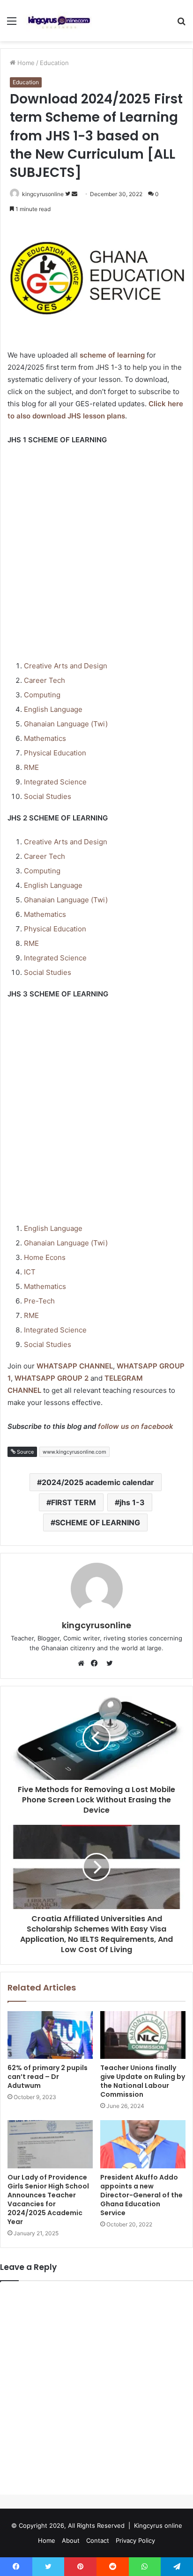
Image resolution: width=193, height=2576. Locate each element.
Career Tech (45, 680)
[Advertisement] (96, 554)
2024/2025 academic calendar (98, 1482)
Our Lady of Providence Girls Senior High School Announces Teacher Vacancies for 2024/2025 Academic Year (48, 2199)
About (71, 2540)
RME (31, 767)
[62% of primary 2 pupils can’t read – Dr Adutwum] (50, 2035)
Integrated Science (55, 782)
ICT (30, 1272)
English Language (53, 709)
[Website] (83, 1663)
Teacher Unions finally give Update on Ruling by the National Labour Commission (143, 2081)
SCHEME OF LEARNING (98, 1522)
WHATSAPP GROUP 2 (52, 1378)
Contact (98, 2540)
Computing (42, 695)
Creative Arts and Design (66, 666)
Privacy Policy (135, 2540)
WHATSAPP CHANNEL (75, 1366)
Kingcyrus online (158, 2525)
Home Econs (45, 1257)
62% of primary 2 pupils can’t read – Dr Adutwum (48, 2077)
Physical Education (55, 753)
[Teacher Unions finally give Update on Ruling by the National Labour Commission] (143, 2035)
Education (54, 63)
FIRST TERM (74, 1502)
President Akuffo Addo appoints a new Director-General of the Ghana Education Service (141, 2195)
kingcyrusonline (43, 194)
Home (25, 63)
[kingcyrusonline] (59, 21)
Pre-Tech (39, 1301)
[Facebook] (96, 1663)
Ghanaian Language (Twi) (66, 724)
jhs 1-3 (132, 1502)
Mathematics (45, 738)
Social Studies (48, 796)
